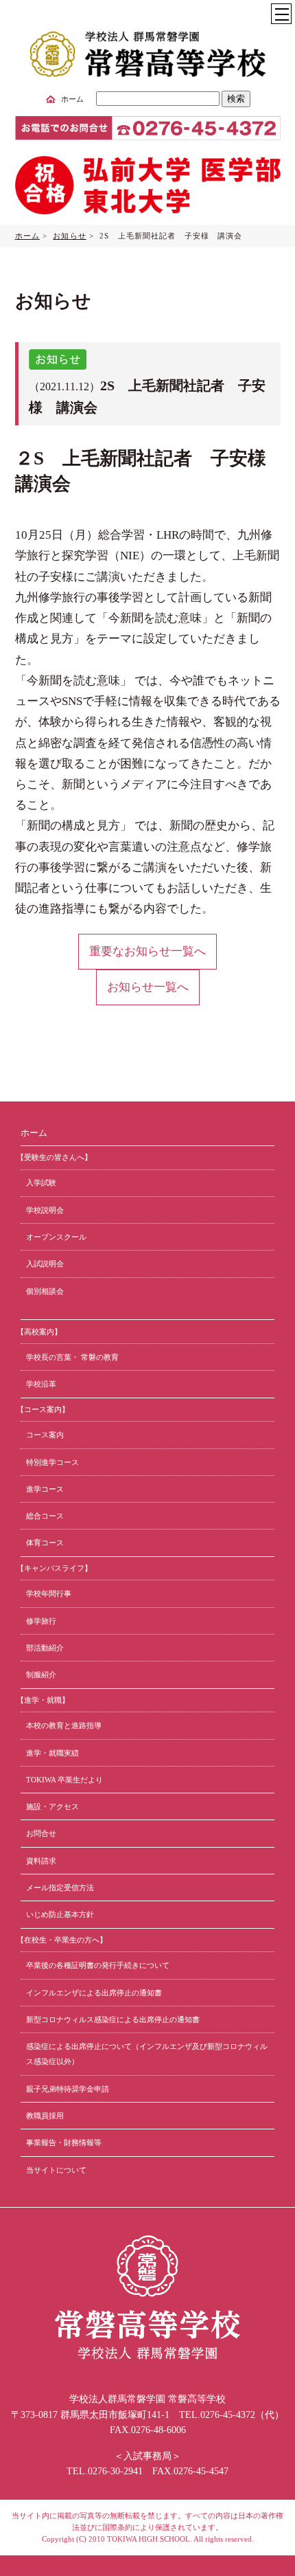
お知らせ (69, 236)
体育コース (45, 1543)
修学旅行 (41, 1621)
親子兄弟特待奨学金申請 (68, 2089)
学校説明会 (45, 1210)
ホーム (72, 99)
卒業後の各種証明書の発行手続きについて (98, 1965)
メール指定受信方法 (60, 1888)
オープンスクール (56, 1237)
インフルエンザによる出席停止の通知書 (94, 1993)
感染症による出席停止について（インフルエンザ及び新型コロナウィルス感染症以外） (147, 2054)
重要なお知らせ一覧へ (147, 951)
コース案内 (45, 1435)
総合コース (45, 1516)
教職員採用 (45, 2116)
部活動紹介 (45, 1648)
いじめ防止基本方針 (60, 1914)
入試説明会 (45, 1264)
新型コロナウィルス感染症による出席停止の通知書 (113, 2019)
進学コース (45, 1489)
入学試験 (41, 1183)
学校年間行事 (49, 1593)
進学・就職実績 (52, 1753)
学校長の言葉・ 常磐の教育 (72, 1357)
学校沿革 (41, 1384)
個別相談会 (45, 1291)
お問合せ (41, 1833)
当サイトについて (56, 2170)
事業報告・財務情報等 (64, 2142)
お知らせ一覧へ (148, 987)
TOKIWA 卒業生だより (64, 1780)
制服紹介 (41, 1675)
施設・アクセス (52, 1806)
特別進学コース (52, 1462)
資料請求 (41, 1861)
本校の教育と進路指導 (64, 1725)
